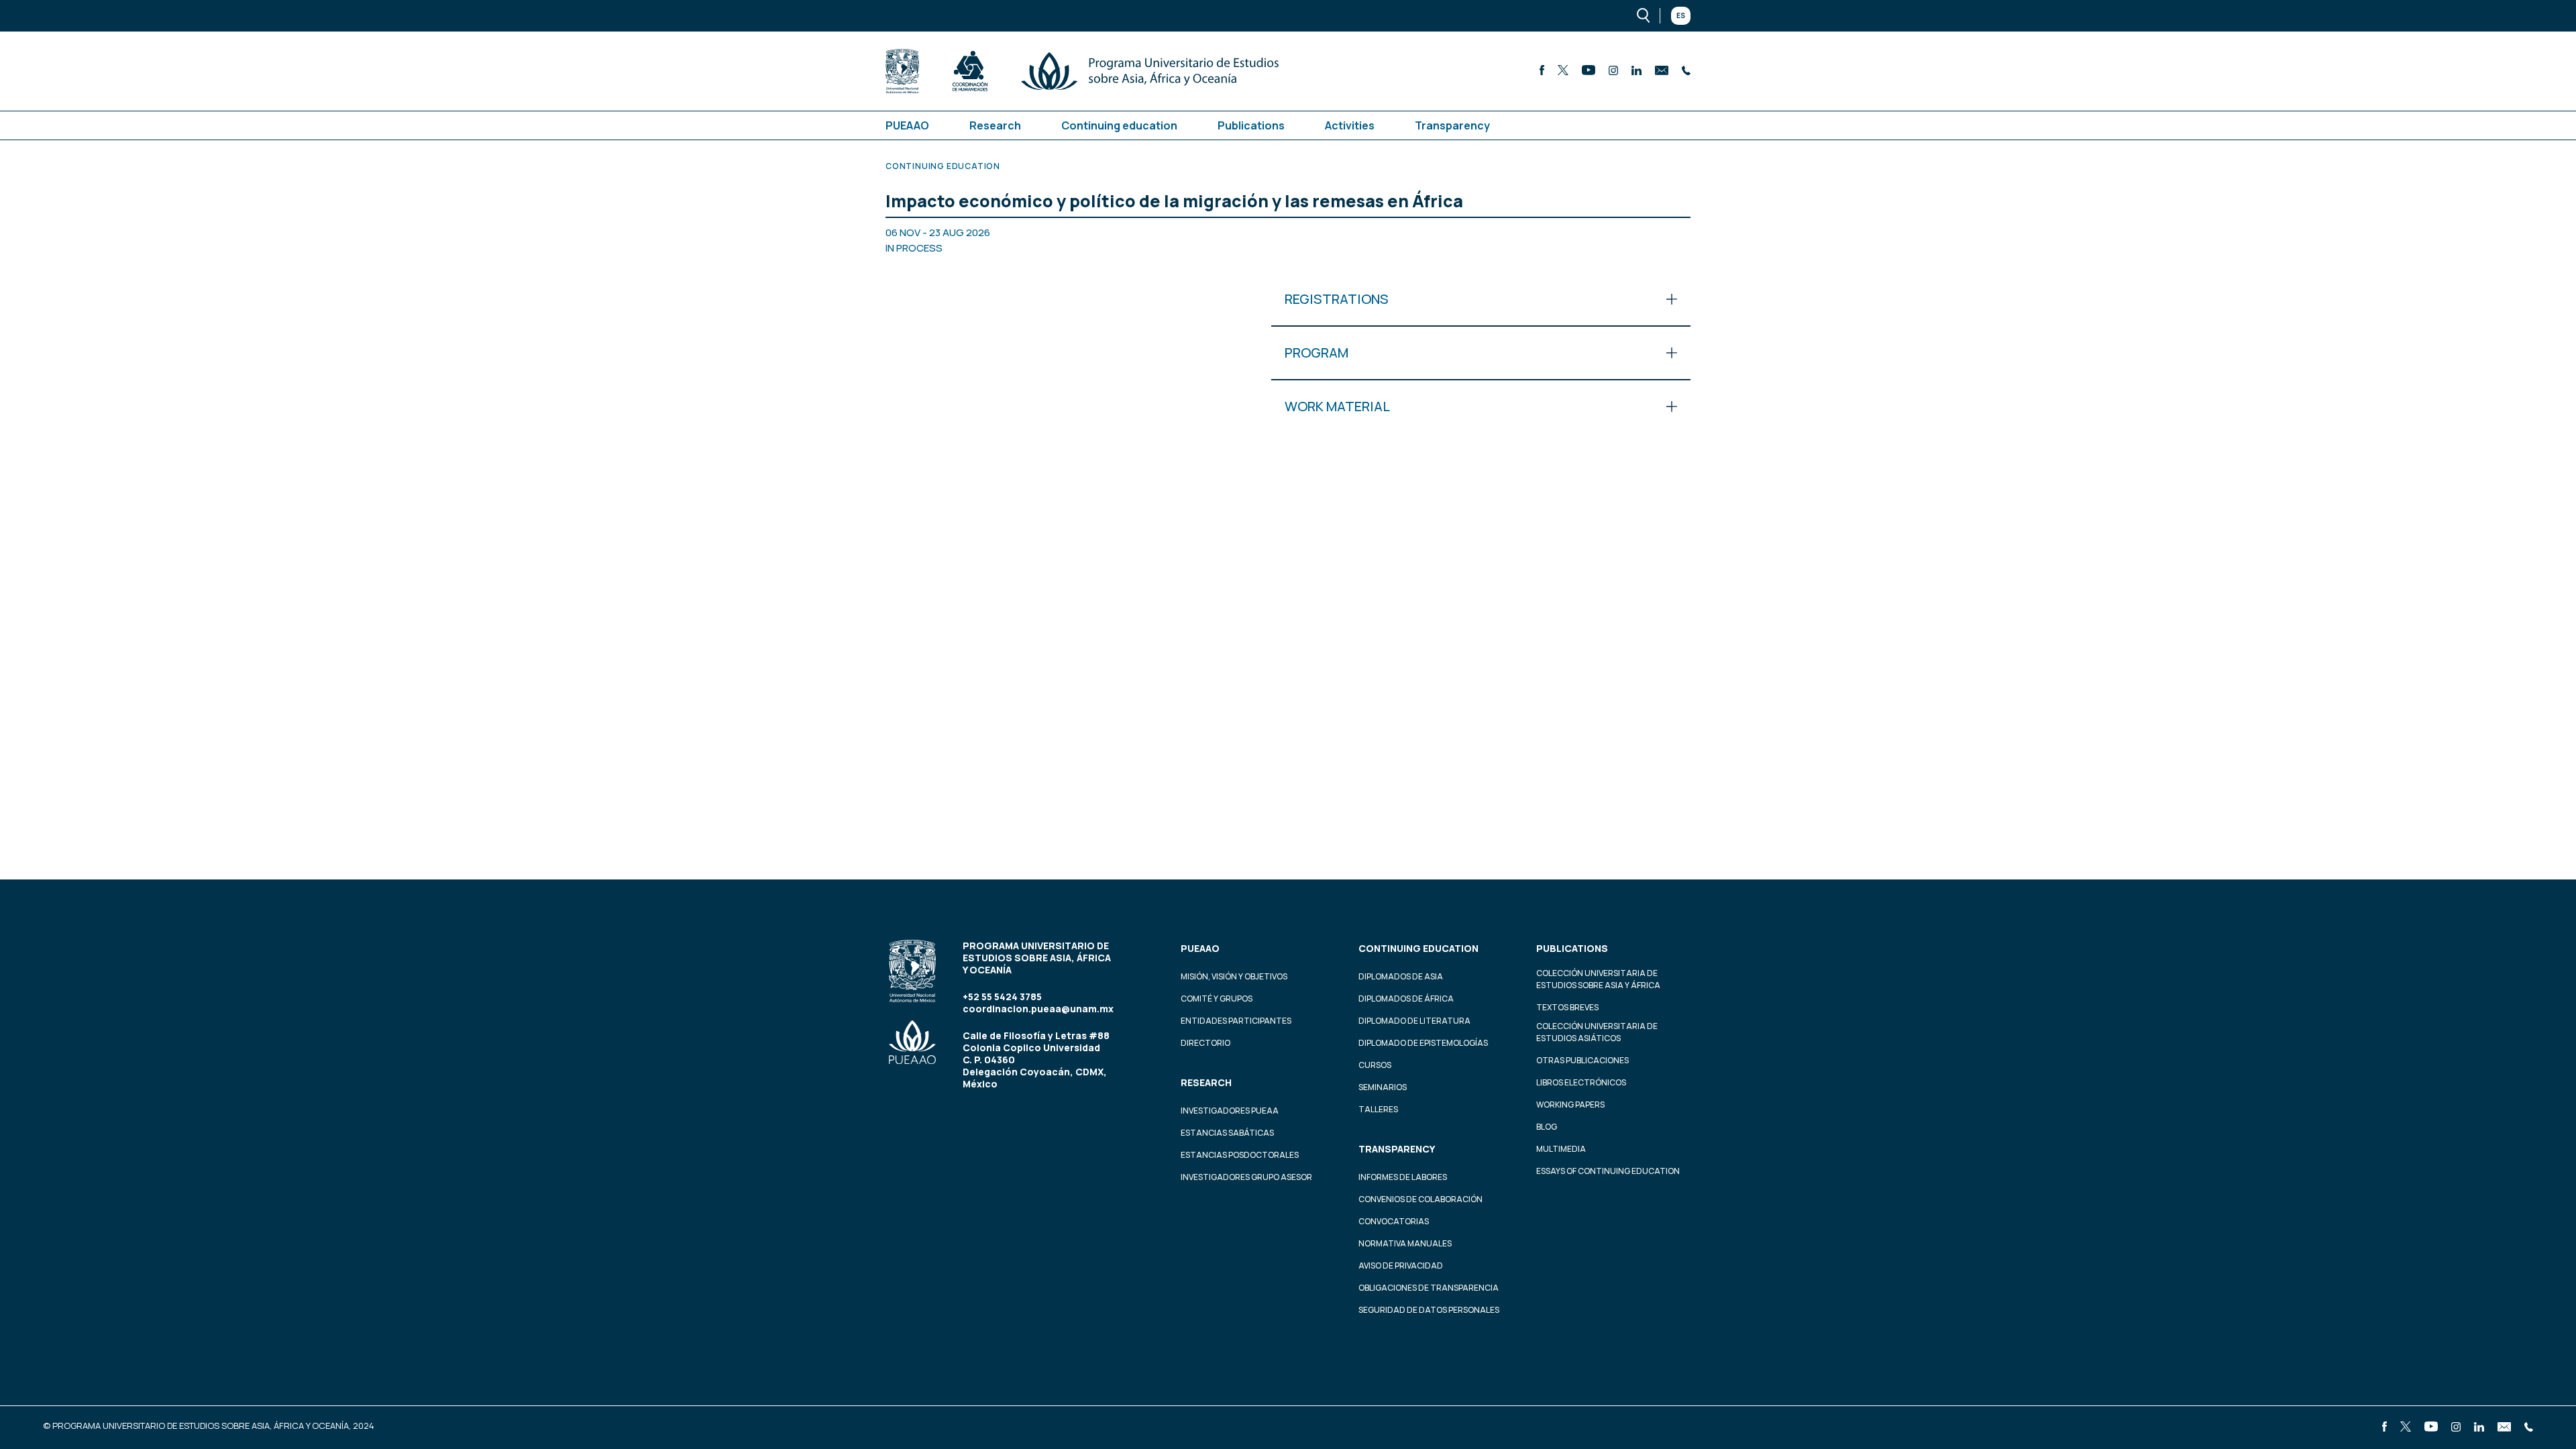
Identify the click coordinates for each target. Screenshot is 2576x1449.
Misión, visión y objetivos (1234, 976)
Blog (1547, 1127)
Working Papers (1570, 1105)
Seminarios (1383, 1087)
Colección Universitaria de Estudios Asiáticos (1597, 1032)
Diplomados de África (1406, 999)
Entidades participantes (1236, 1021)
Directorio (1205, 1043)
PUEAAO (907, 125)
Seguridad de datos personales (1429, 1310)
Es (1681, 15)
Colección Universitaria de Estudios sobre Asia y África (1598, 979)
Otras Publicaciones (1582, 1060)
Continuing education (1119, 125)
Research (995, 125)
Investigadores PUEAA (1230, 1111)
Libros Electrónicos (1581, 1082)
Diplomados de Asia (1401, 976)
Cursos (1375, 1065)
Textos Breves (1567, 1007)
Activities (1350, 125)
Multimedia (1561, 1149)
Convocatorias (1394, 1221)
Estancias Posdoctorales (1240, 1155)
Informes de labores (1403, 1177)
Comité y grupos (1217, 999)
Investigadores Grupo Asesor (1246, 1177)
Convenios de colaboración (1420, 1199)
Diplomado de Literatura (1414, 1021)
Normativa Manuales (1405, 1243)
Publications (1251, 125)
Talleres (1378, 1109)
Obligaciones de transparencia (1429, 1288)
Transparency (1452, 125)
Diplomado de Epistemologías (1423, 1043)
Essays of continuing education (1608, 1171)
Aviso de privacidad (1401, 1266)
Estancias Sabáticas (1227, 1133)
